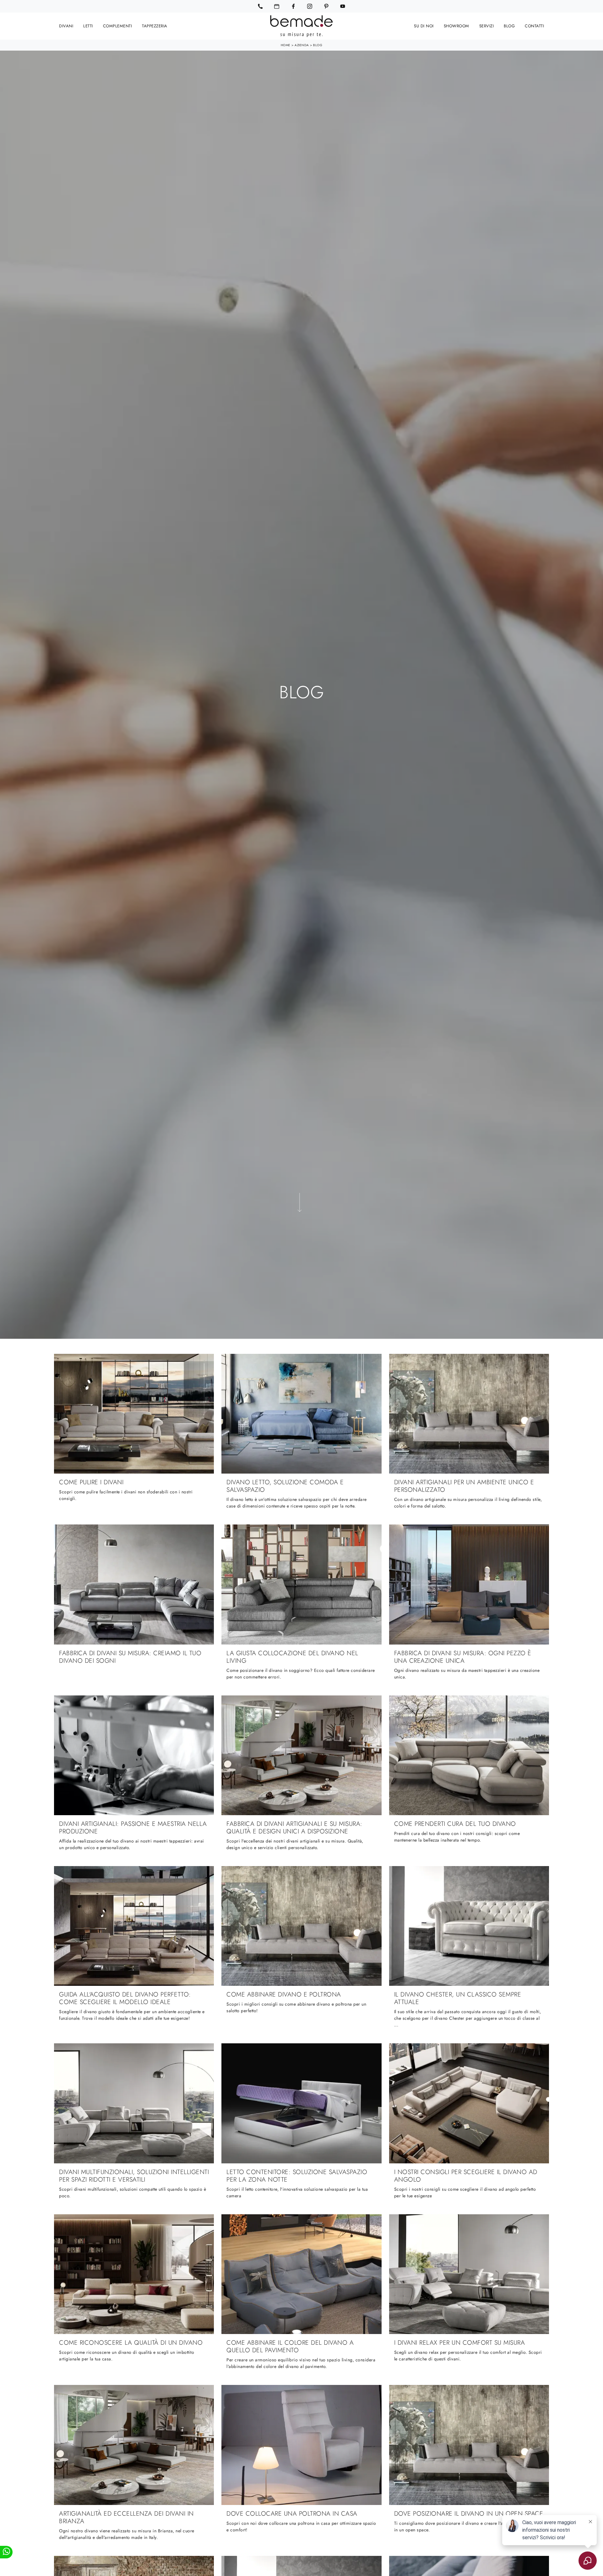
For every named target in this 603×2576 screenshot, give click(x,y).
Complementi (118, 26)
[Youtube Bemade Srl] (343, 6)
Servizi (487, 26)
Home (286, 45)
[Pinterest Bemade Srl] (326, 6)
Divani (66, 26)
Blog (509, 26)
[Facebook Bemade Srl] (293, 6)
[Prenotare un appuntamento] (277, 6)
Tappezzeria (155, 26)
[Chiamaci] (260, 6)
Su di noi (424, 26)
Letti (88, 26)
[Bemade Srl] (301, 26)
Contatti (534, 26)
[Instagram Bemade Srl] (310, 6)
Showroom (456, 26)
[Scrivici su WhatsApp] (6, 2552)
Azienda (302, 45)
